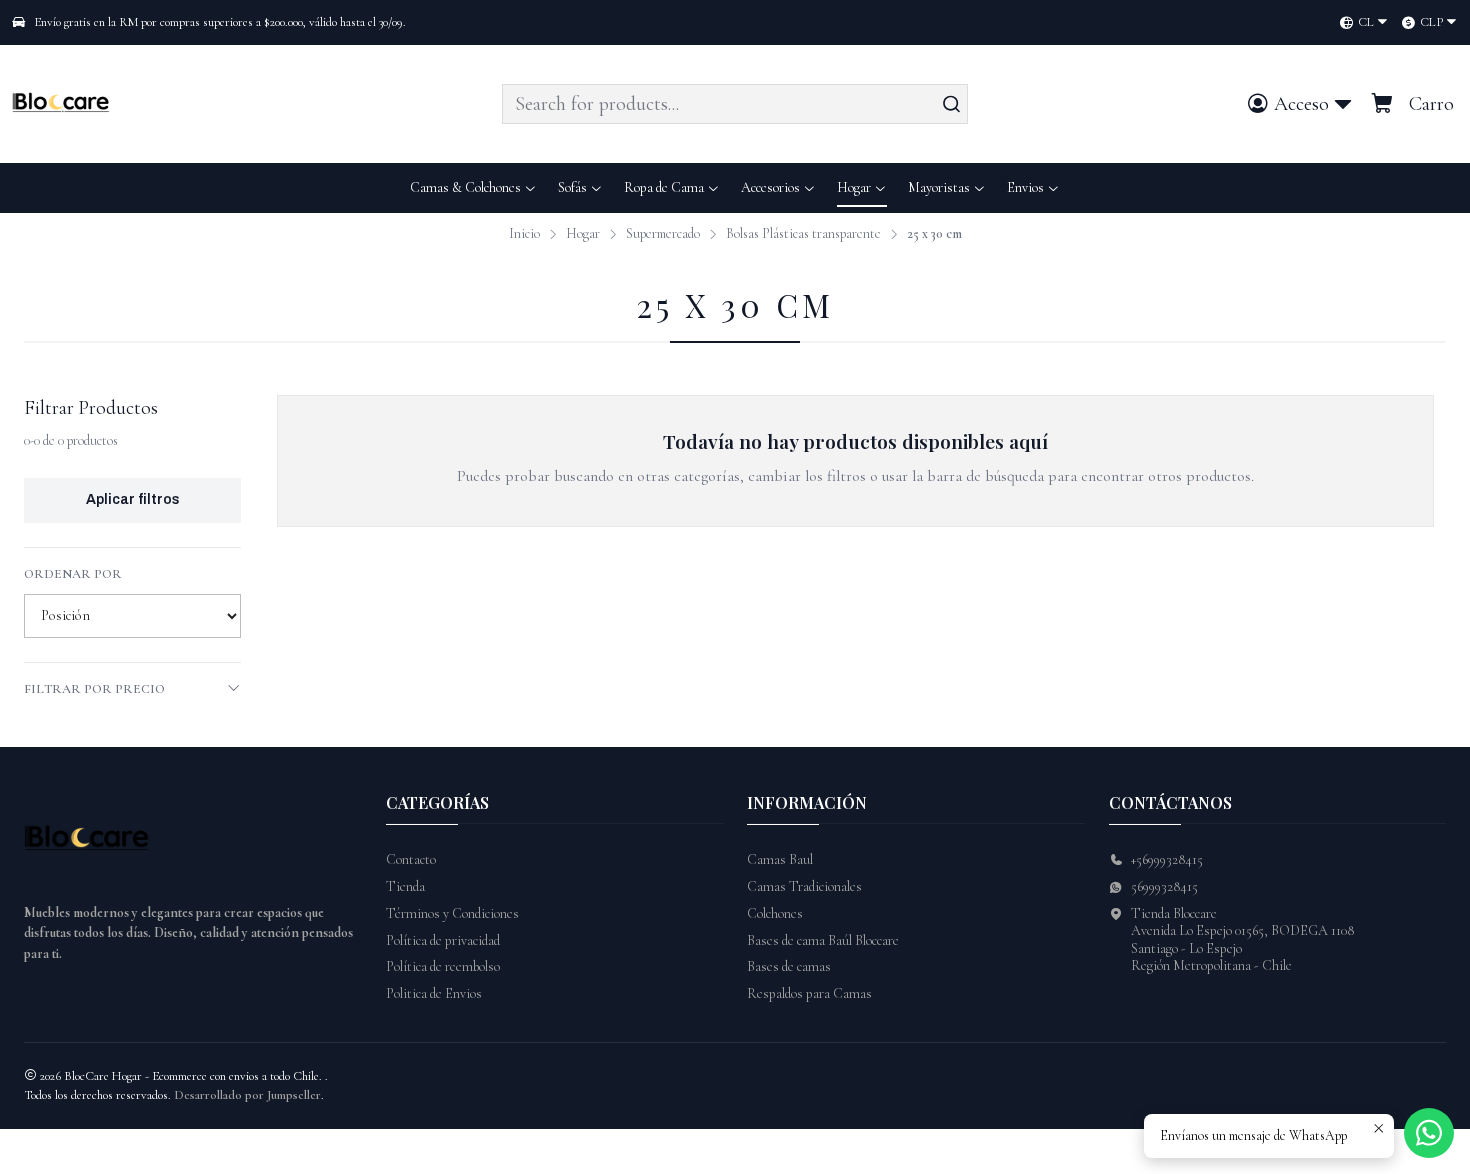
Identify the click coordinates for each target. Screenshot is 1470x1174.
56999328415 (1164, 886)
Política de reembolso (443, 966)
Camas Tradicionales (804, 886)
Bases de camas (789, 966)
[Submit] (951, 104)
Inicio (524, 234)
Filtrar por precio (94, 689)
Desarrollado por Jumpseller (247, 1095)
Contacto (411, 859)
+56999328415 (1167, 859)
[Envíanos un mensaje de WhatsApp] (1429, 1133)
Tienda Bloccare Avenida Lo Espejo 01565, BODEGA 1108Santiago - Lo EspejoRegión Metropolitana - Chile (1242, 940)
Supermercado (663, 234)
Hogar (583, 234)
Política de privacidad (443, 940)
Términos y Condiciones (452, 913)
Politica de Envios (434, 993)
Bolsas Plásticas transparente (803, 234)
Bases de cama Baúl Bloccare (823, 940)
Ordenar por (73, 574)
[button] (1033, 188)
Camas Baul (780, 859)
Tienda (405, 886)
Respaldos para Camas (809, 993)
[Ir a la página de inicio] (64, 104)
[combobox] (735, 104)
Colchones (775, 913)
